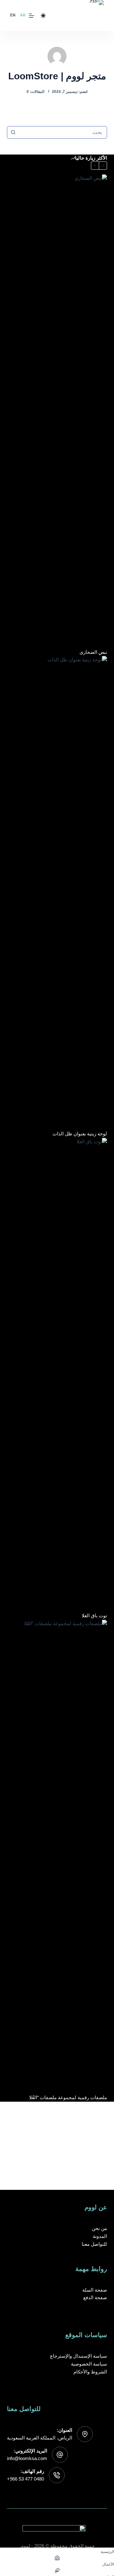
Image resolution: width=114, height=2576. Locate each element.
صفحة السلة (95, 2290)
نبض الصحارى (93, 652)
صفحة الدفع (95, 2297)
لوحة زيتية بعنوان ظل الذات (80, 1134)
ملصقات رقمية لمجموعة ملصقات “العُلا (68, 2097)
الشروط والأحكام (90, 2372)
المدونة (100, 2236)
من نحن (99, 2228)
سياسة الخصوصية (89, 2364)
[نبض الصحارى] (57, 411)
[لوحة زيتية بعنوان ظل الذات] (57, 893)
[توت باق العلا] (57, 1375)
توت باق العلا (94, 1616)
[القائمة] (32, 16)
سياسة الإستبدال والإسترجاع (79, 2356)
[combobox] (63, 132)
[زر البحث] (13, 132)
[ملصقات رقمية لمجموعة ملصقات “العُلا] (57, 1857)
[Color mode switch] (43, 16)
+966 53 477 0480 (25, 2479)
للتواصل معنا (94, 2244)
